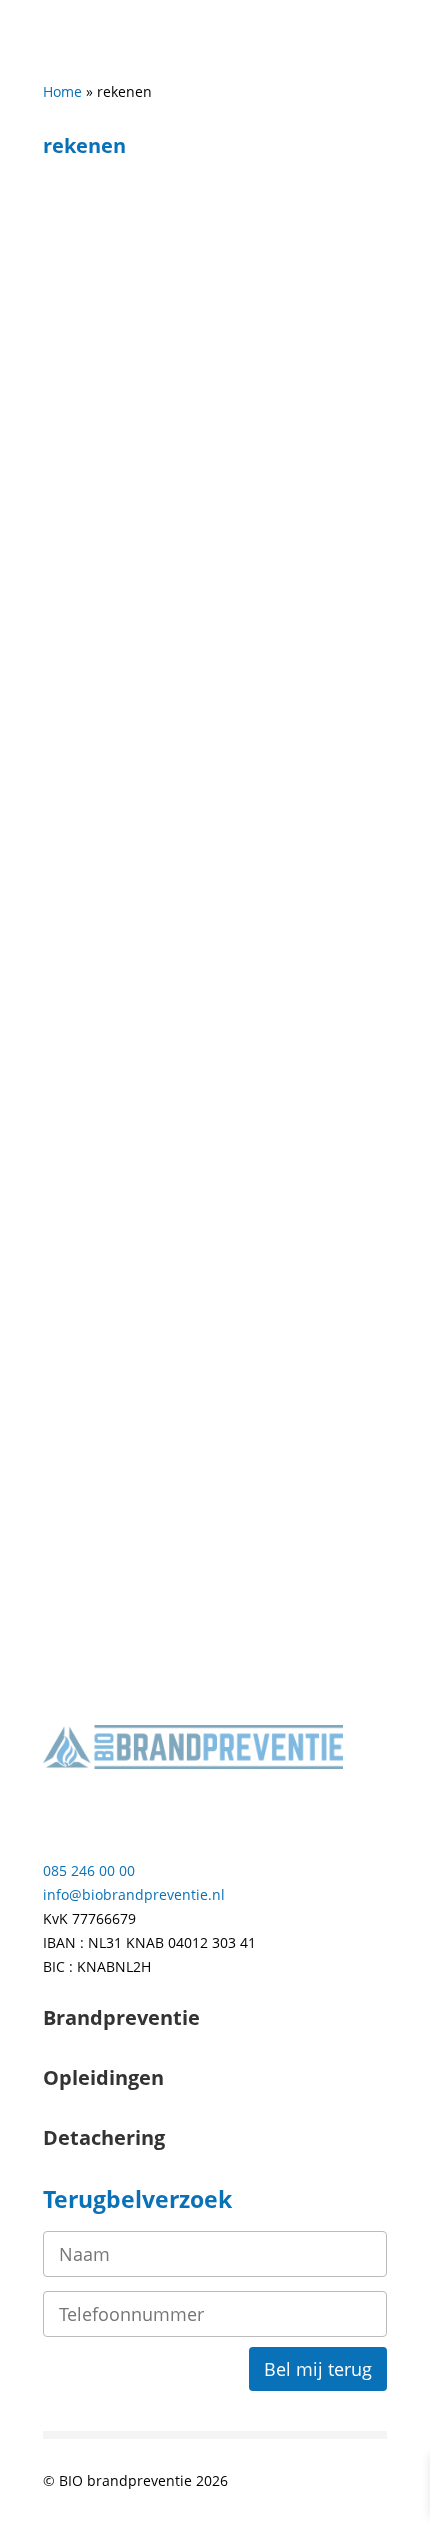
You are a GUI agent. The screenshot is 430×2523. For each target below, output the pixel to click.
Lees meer (98, 807)
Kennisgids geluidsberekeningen (192, 441)
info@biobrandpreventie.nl (134, 1894)
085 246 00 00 (89, 1870)
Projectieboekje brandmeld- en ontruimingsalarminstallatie (185, 1143)
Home (62, 91)
